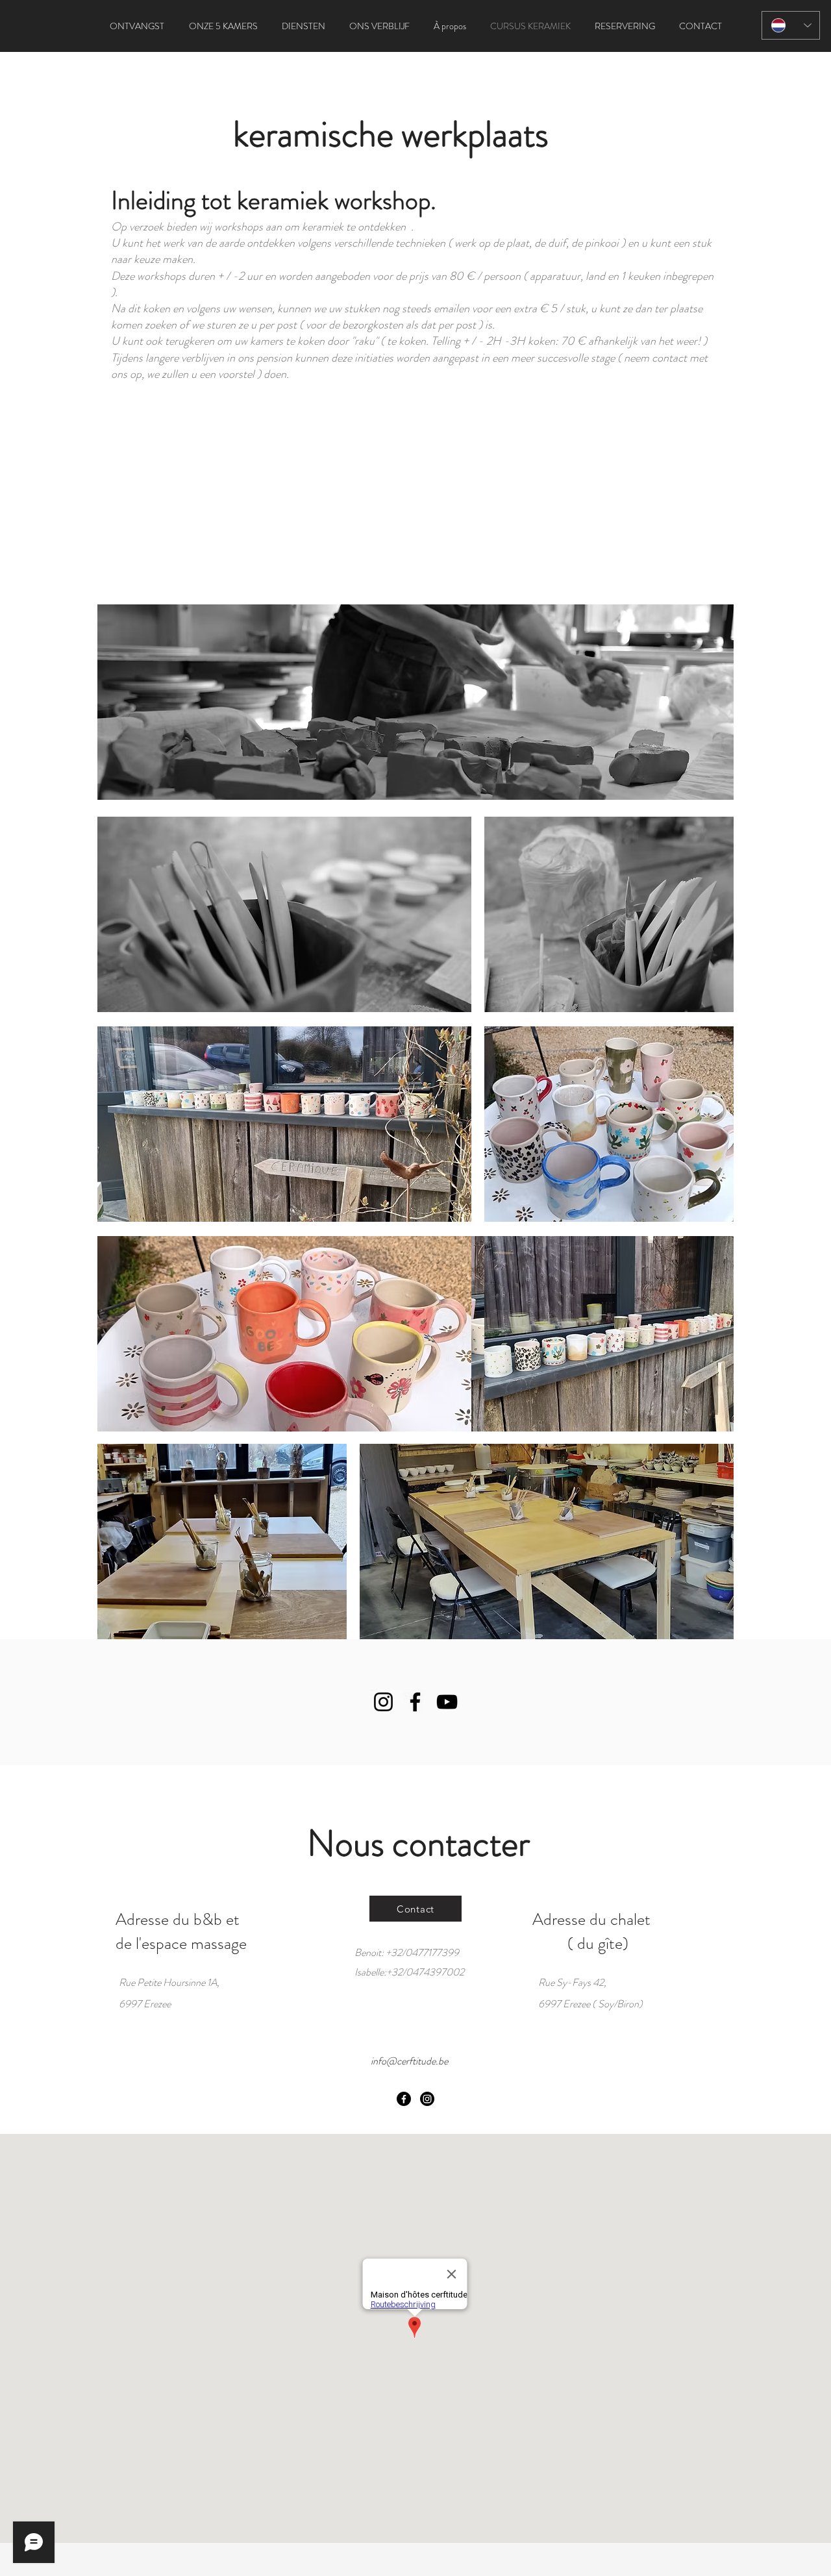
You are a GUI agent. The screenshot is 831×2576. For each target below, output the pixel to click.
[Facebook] (415, 1702)
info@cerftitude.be (409, 2061)
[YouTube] (447, 1702)
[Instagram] (383, 1702)
